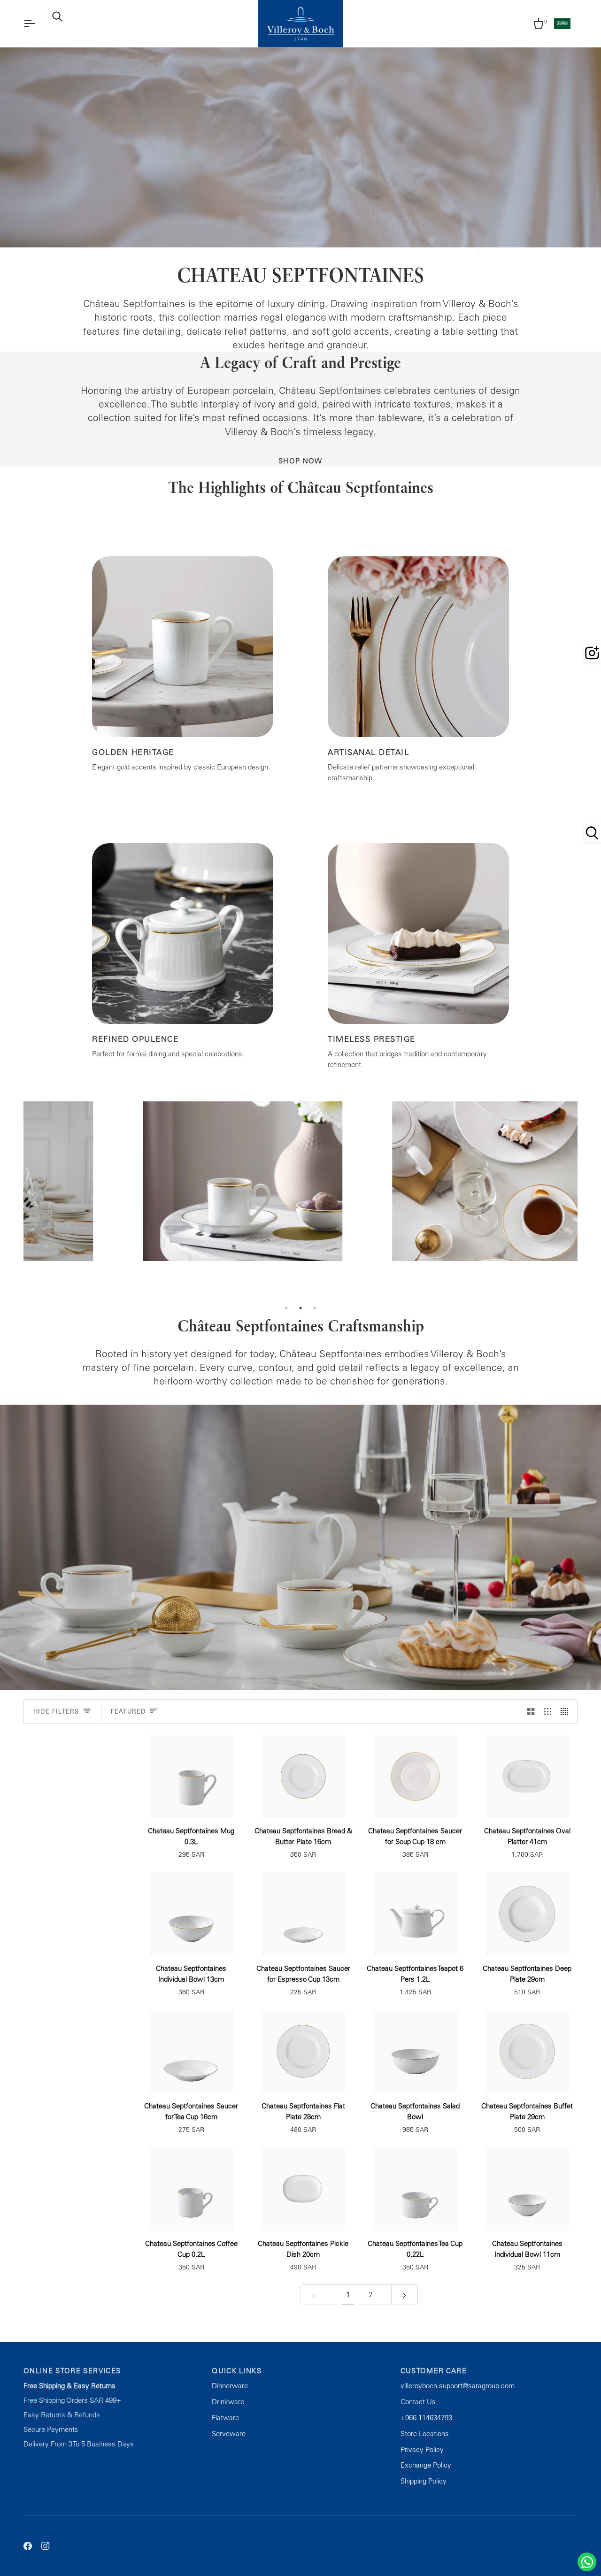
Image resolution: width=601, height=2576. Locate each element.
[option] (148, 1201)
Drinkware (228, 2402)
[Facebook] (28, 2546)
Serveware (229, 2434)
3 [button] (315, 1308)
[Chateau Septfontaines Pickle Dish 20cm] (304, 2189)
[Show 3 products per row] (548, 1711)
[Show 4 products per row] (566, 1711)
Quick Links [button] (237, 2371)
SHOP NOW (300, 461)
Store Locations (425, 2434)
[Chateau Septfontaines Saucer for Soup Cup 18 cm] (415, 1777)
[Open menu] (38, 24)
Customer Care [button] (434, 2371)
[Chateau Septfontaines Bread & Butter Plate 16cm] (304, 1777)
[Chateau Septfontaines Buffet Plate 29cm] (528, 2051)
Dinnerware (230, 2386)
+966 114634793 (426, 2418)
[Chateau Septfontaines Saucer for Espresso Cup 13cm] (304, 1914)
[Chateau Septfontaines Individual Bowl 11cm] (528, 2189)
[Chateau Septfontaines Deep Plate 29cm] (528, 1914)
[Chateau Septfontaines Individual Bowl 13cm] (191, 1914)
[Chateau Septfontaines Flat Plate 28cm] (304, 2051)
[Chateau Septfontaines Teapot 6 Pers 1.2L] (415, 1914)
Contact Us (418, 2402)
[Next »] (405, 2295)
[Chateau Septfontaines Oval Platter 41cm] (528, 1777)
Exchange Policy (426, 2465)
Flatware (225, 2418)
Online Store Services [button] (72, 2371)
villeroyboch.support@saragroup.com (458, 2386)
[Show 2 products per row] (531, 1711)
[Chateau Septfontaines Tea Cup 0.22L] (415, 2189)
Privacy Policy (422, 2449)
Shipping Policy (424, 2481)
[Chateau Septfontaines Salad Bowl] (415, 2051)
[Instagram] (46, 2546)
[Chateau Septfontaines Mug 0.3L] (191, 1777)
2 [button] (300, 1308)
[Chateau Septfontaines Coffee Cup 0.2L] (191, 2189)
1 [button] (286, 1308)
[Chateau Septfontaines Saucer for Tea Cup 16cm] (191, 2051)
